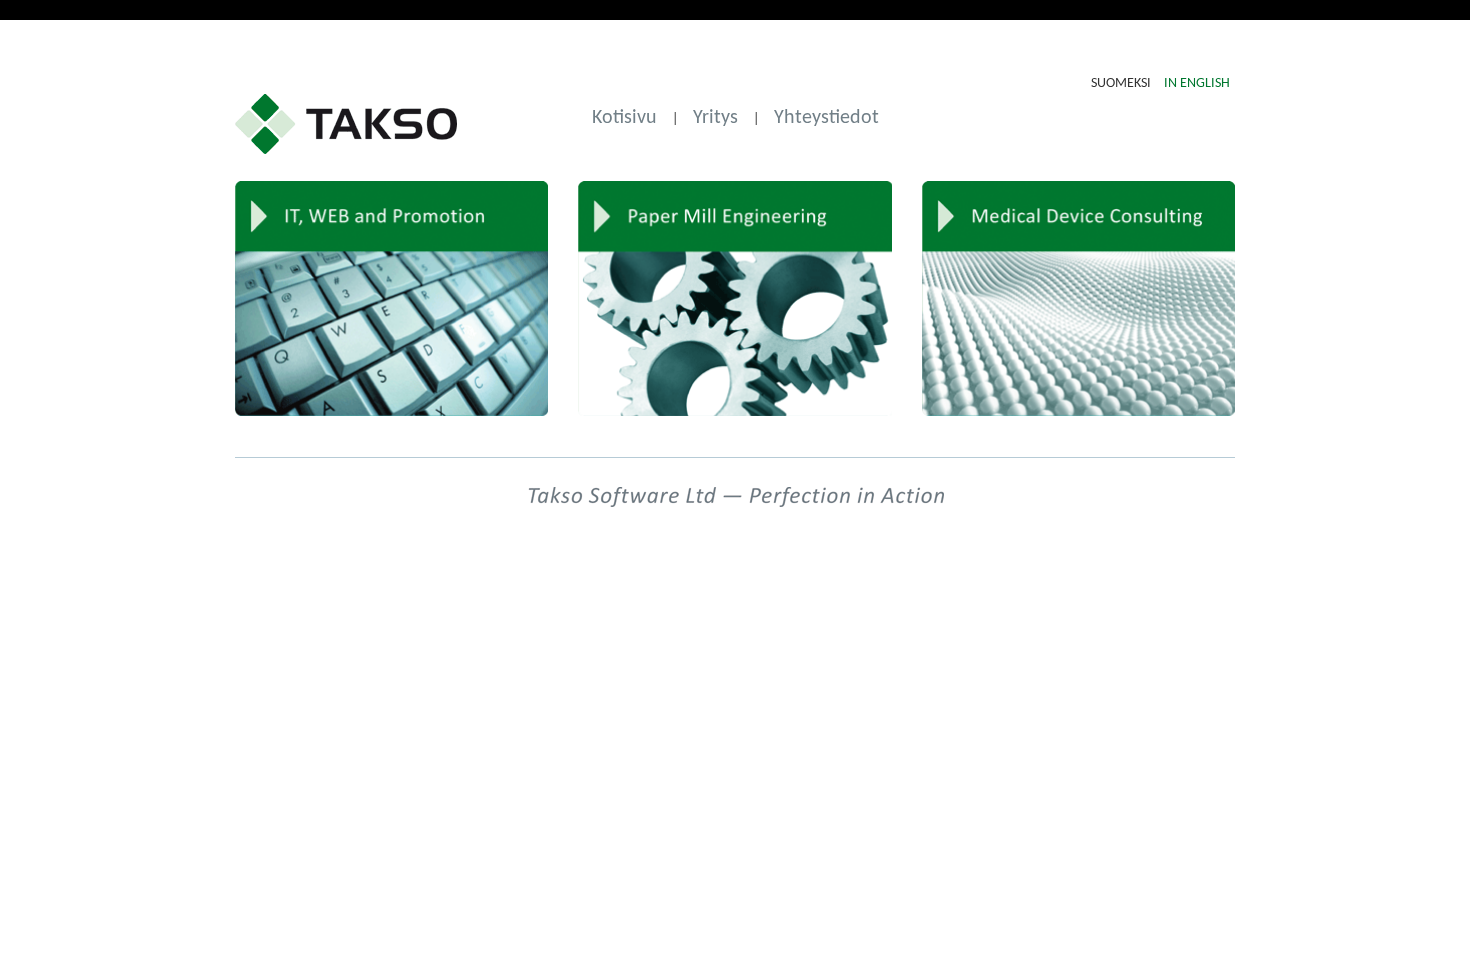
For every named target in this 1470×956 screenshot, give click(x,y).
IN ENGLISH (1197, 83)
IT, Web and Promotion (391, 298)
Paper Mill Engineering (734, 298)
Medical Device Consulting (1078, 298)
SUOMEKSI (1122, 83)
